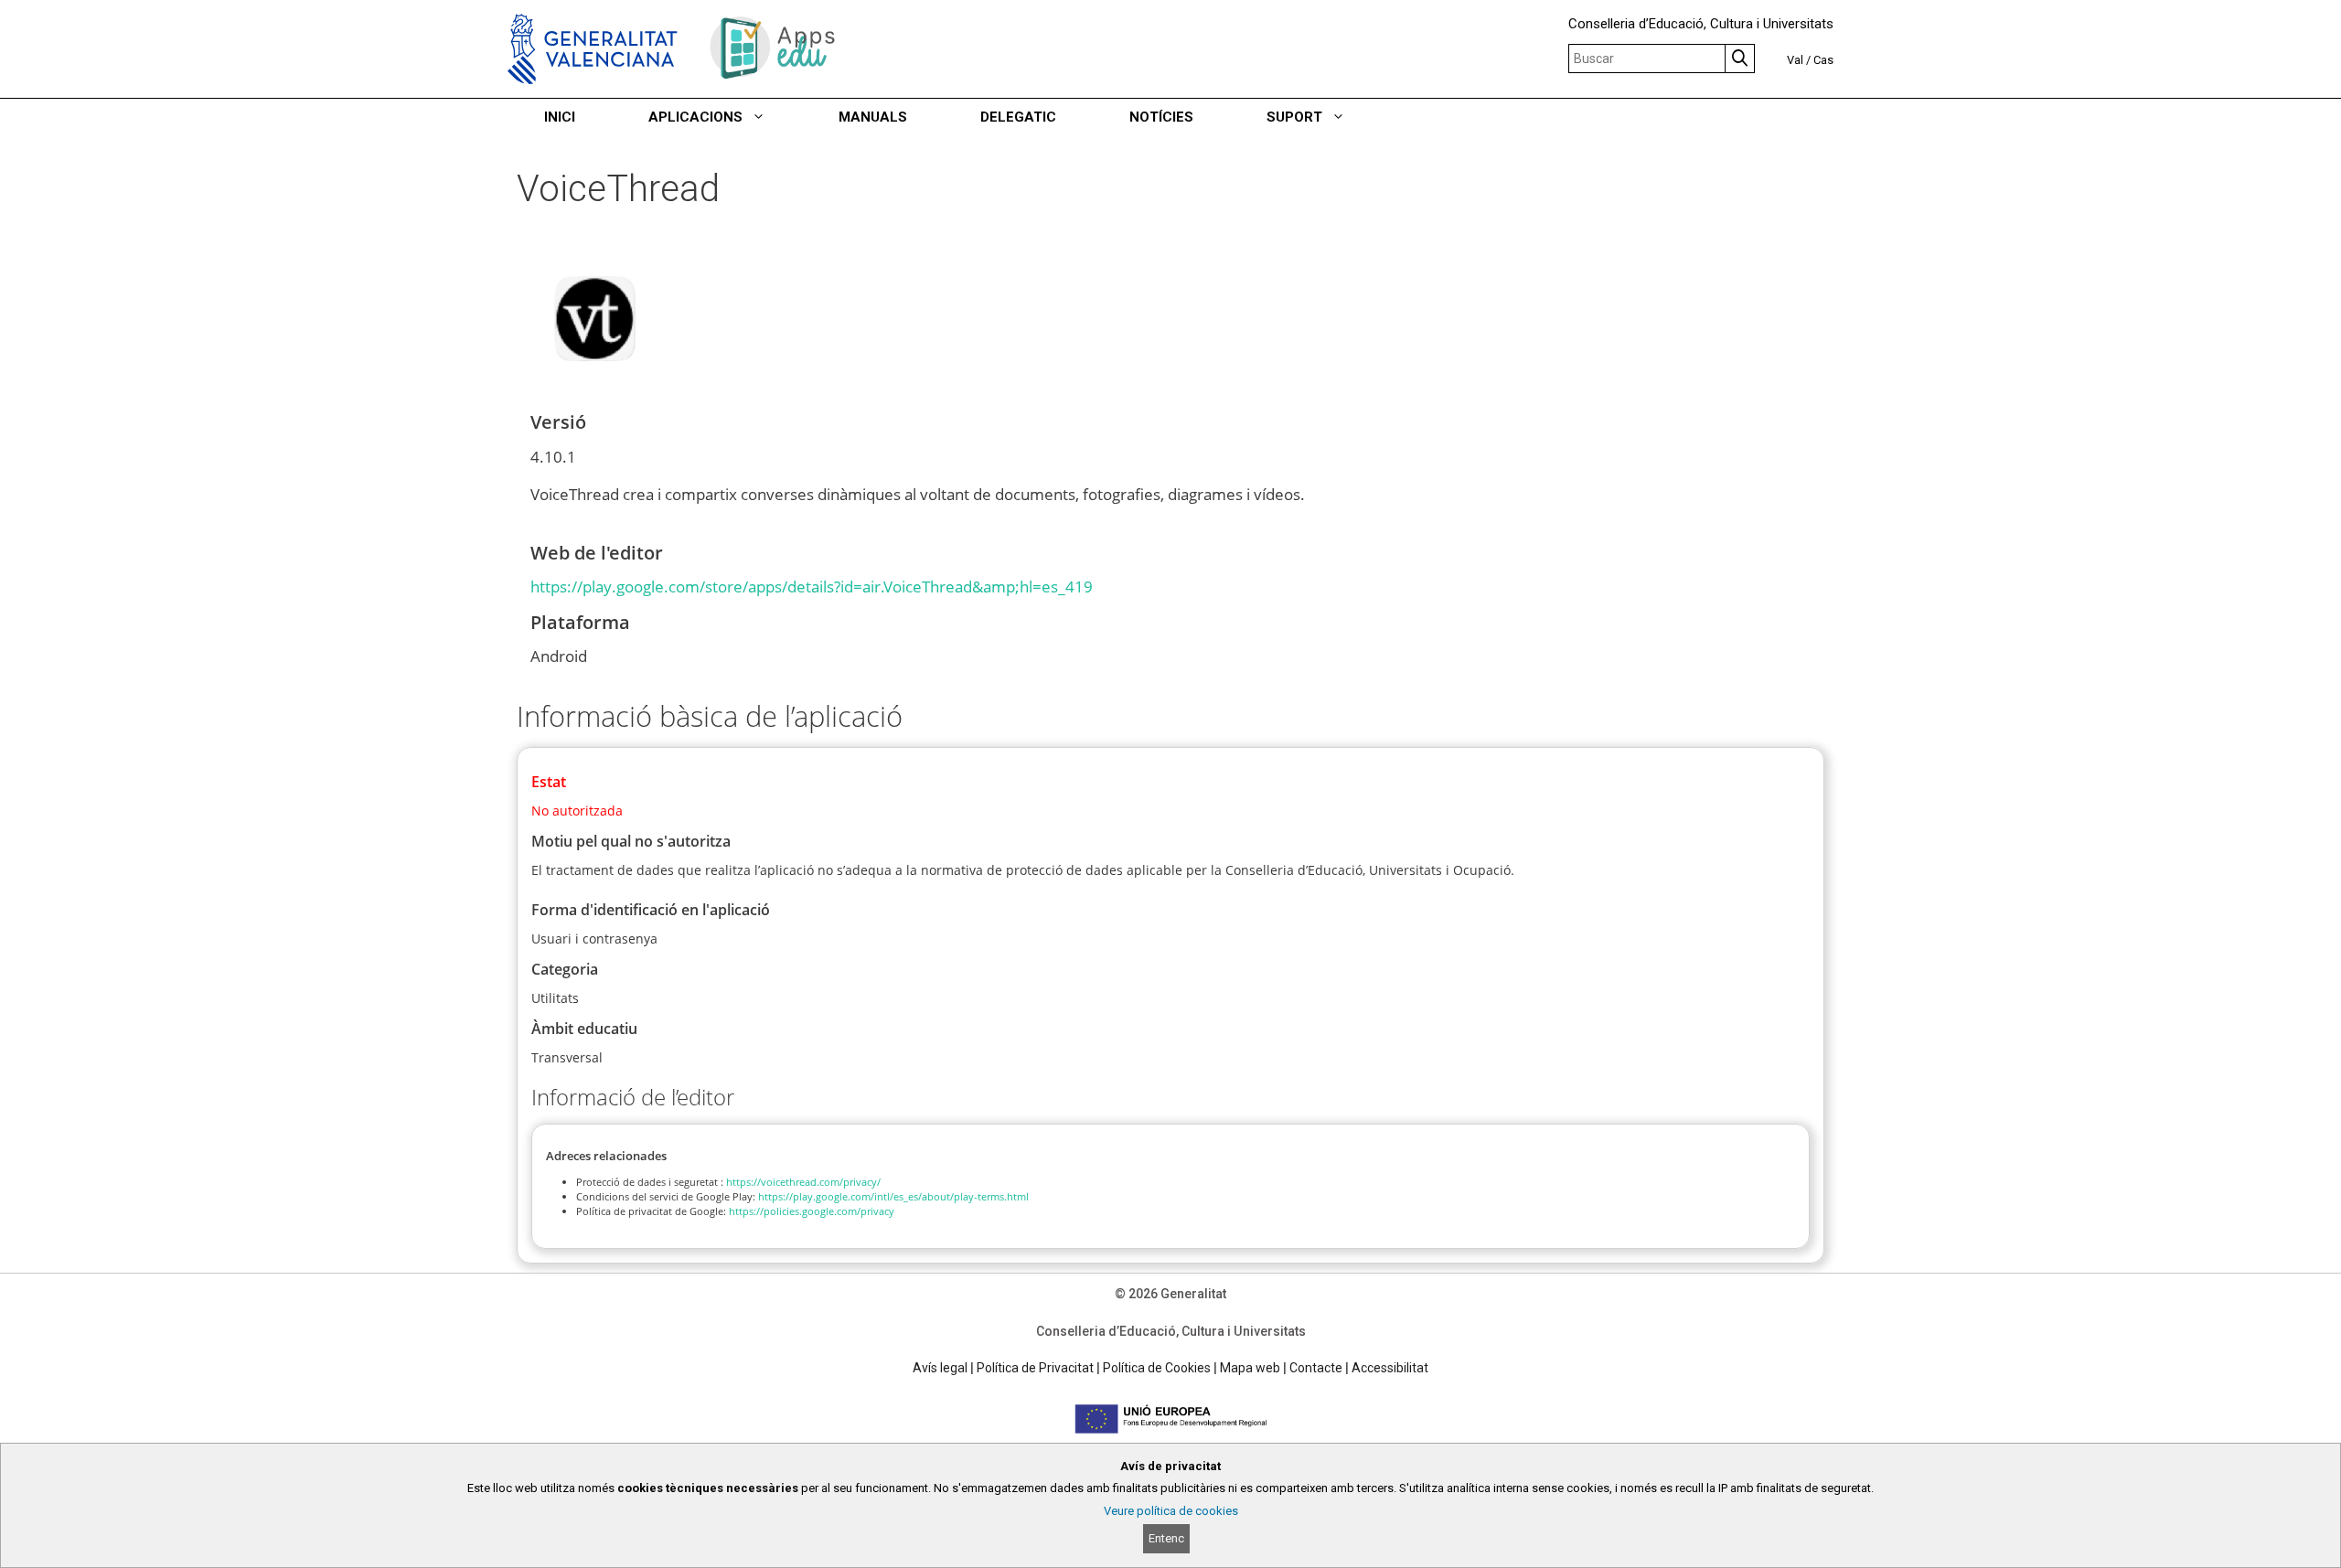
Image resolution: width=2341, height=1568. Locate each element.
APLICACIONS (695, 117)
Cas (1823, 60)
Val (1795, 60)
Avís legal (940, 1368)
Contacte (1316, 1368)
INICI (560, 117)
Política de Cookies (1157, 1368)
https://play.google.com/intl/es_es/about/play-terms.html (893, 1196)
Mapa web (1250, 1368)
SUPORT (1294, 117)
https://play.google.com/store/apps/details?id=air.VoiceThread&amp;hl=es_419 (812, 587)
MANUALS (873, 117)
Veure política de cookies (1171, 1511)
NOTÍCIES (1161, 117)
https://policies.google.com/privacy (812, 1211)
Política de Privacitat (1035, 1368)
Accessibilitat (1390, 1368)
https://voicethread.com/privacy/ (803, 1182)
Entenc (1166, 1538)
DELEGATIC (1018, 117)
